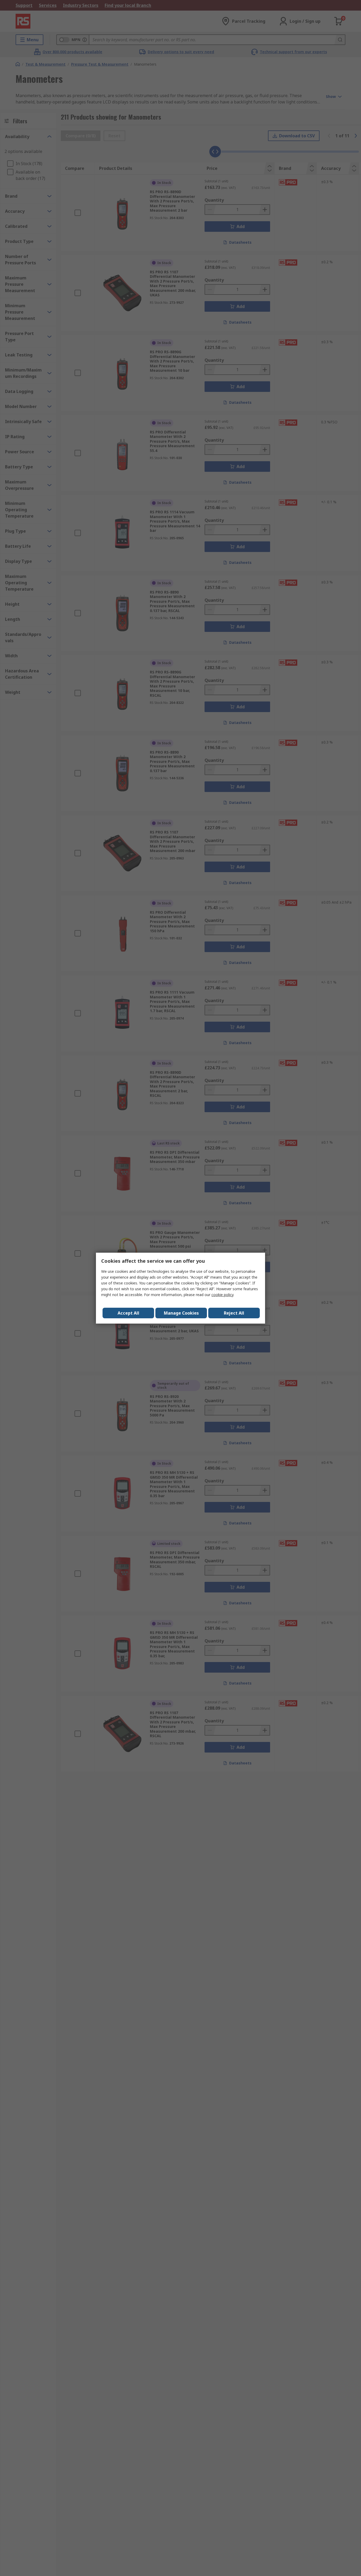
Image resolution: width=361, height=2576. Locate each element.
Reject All (234, 1313)
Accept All (128, 1313)
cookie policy (222, 1295)
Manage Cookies (181, 1313)
